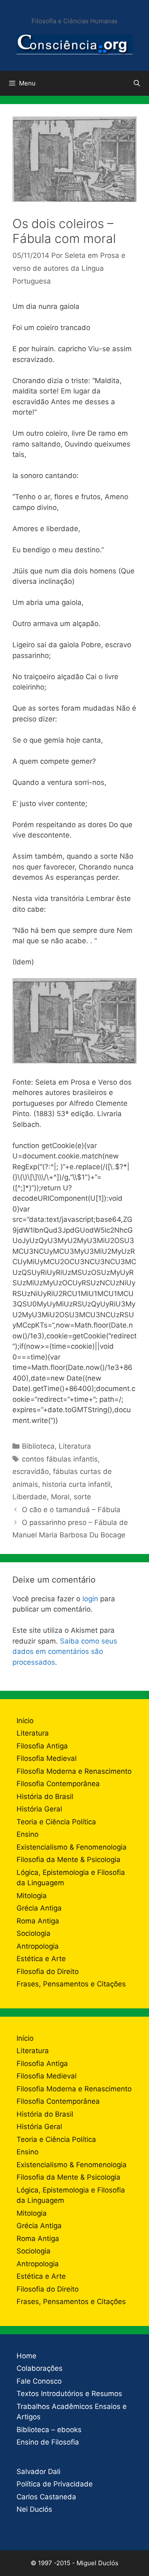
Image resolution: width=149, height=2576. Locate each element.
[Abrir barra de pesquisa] (137, 83)
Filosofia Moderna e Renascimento (74, 1771)
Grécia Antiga (39, 1908)
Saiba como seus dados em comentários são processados (65, 1652)
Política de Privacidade (55, 2484)
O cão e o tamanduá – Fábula (71, 1510)
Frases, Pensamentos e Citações (71, 1984)
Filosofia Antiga (42, 1746)
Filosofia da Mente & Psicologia (68, 1860)
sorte (82, 1497)
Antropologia (38, 1946)
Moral (60, 1497)
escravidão (31, 1471)
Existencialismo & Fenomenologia (72, 1847)
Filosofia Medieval (47, 1758)
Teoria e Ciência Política (56, 1822)
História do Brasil (45, 1797)
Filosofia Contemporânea (58, 1784)
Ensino (28, 1834)
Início (25, 1721)
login (90, 1599)
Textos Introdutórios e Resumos (69, 2394)
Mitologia (32, 1896)
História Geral (39, 1809)
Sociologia (34, 1933)
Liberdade (30, 1497)
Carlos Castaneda (46, 2497)
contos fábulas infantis (60, 1459)
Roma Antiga (38, 1921)
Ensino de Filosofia (48, 2442)
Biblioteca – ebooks (49, 2430)
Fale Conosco (39, 2381)
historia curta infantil (76, 1484)
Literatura (75, 1446)
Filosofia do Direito (48, 1971)
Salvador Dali (38, 2472)
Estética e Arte (41, 1959)
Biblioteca (38, 1446)
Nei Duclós (34, 2509)
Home (26, 2356)
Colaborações (40, 2368)
